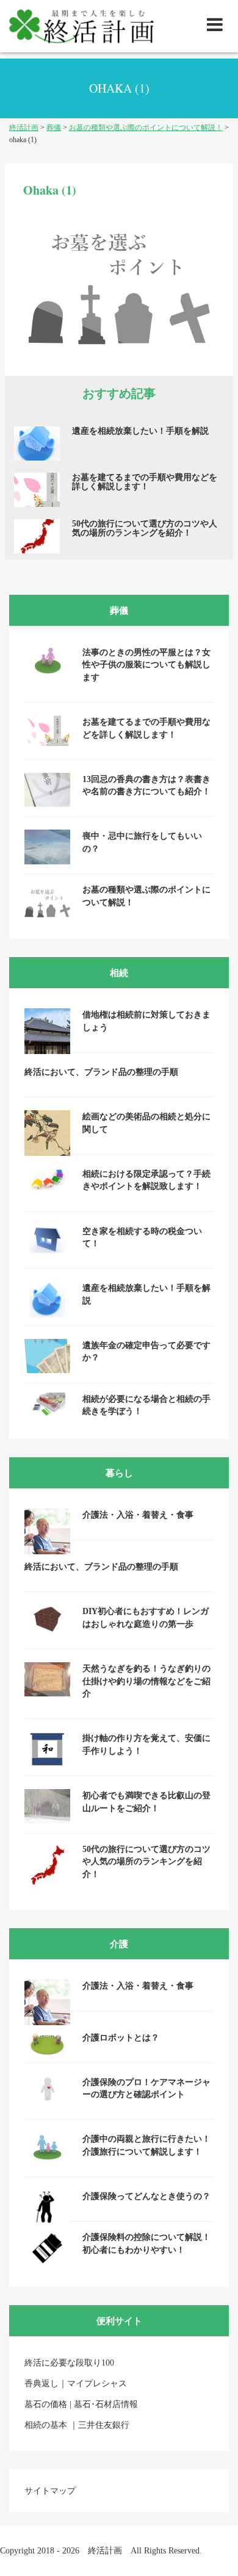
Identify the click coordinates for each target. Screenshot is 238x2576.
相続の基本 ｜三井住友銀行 (77, 2425)
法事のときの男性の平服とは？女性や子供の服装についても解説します (146, 665)
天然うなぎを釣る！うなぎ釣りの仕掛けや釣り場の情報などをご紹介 (146, 1681)
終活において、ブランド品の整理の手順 (101, 1072)
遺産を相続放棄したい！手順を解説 (140, 431)
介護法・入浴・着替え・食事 (138, 1515)
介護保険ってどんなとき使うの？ (146, 2196)
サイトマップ (50, 2491)
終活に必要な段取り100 (69, 2363)
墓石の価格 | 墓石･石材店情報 (81, 2404)
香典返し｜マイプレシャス (76, 2384)
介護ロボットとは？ (121, 2038)
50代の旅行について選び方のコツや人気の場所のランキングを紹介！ (145, 528)
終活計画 (105, 2551)
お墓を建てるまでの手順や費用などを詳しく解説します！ (145, 482)
